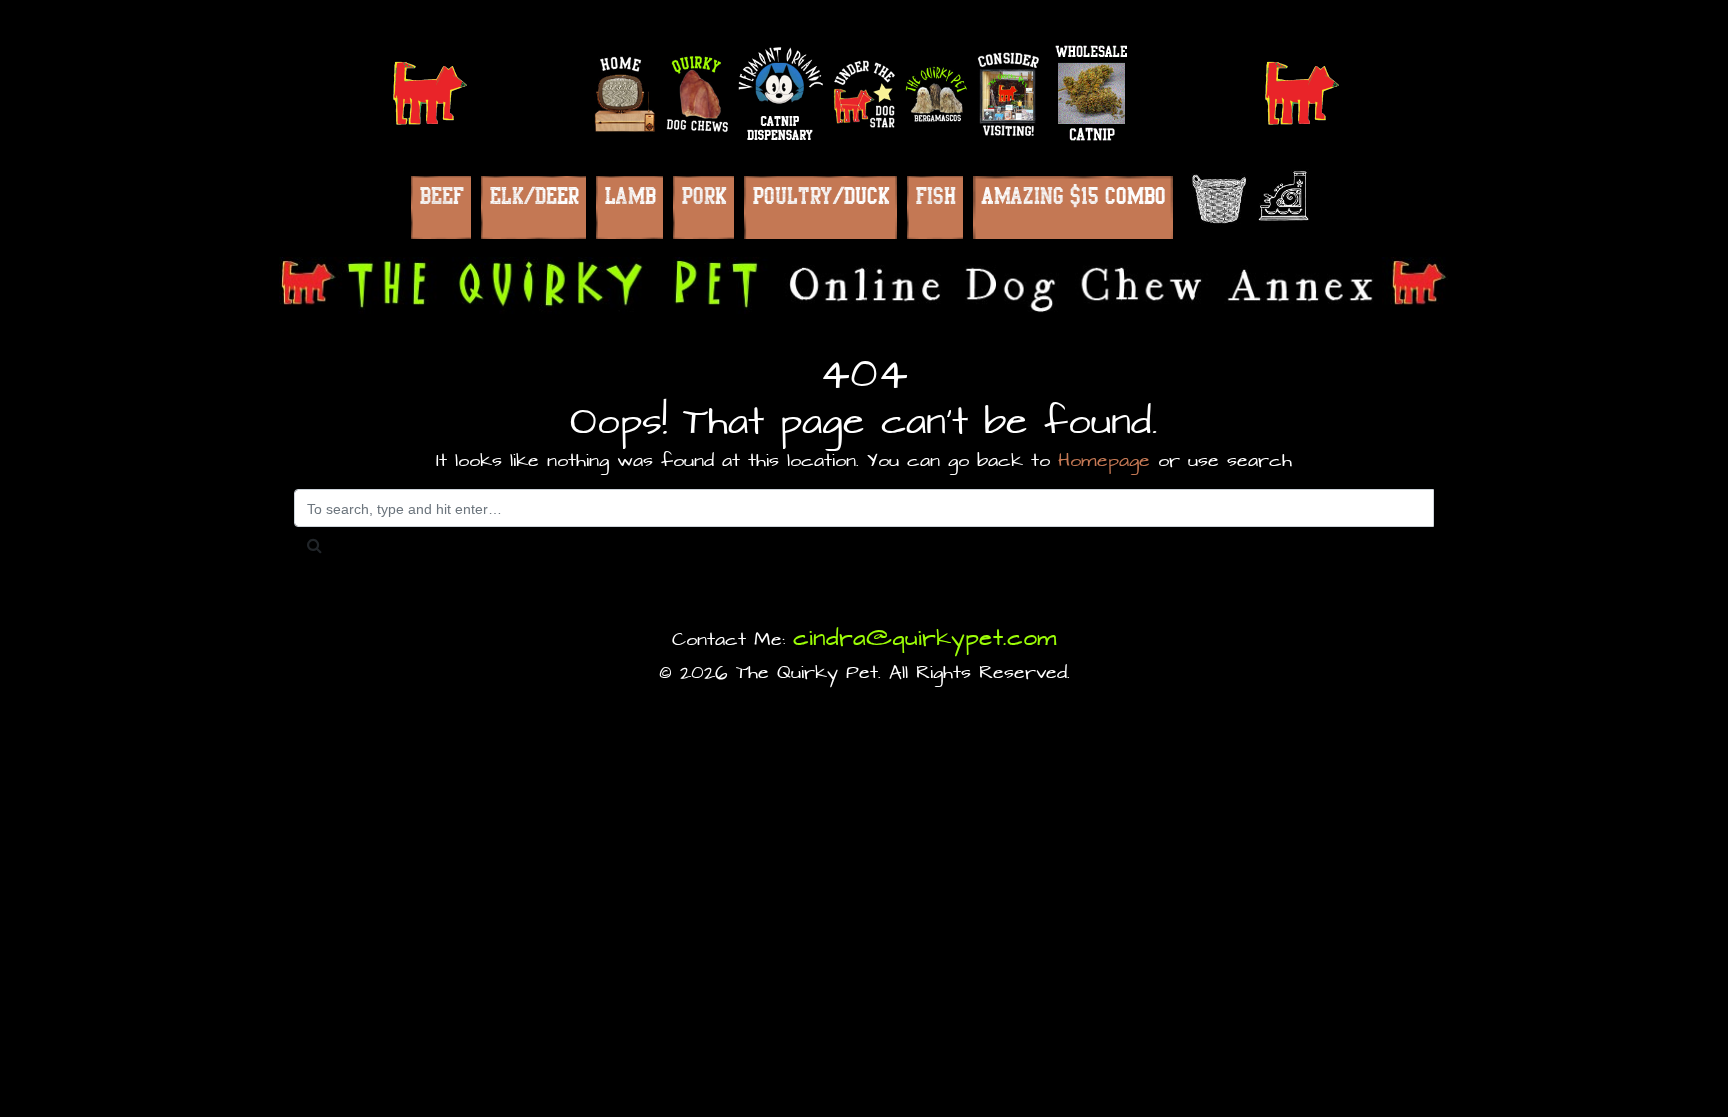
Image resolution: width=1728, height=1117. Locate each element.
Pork (703, 195)
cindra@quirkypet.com (924, 639)
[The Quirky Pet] (864, 285)
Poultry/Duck (820, 195)
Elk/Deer (533, 195)
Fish (935, 195)
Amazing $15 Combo (1073, 195)
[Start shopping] (1215, 199)
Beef (441, 195)
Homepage (1104, 461)
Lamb (629, 195)
